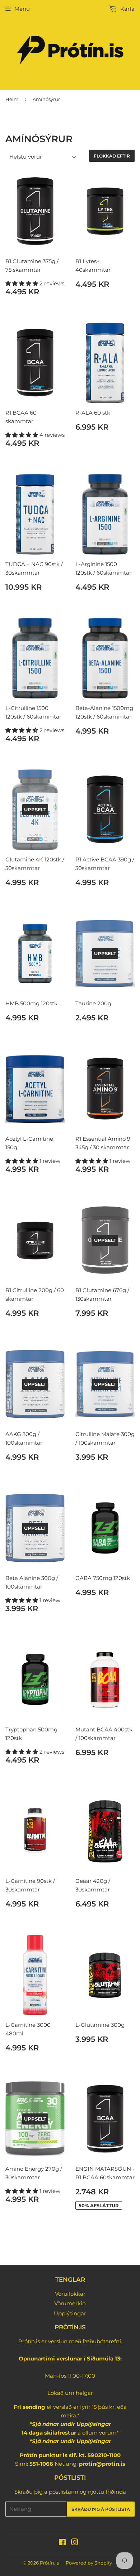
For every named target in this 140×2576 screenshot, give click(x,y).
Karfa (127, 9)
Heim (12, 99)
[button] (22, 283)
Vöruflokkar (70, 2294)
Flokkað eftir (112, 156)
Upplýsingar (70, 2313)
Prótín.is (49, 2563)
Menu (22, 9)
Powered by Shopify (89, 2563)
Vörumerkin (70, 2303)
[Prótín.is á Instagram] (75, 2543)
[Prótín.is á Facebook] (62, 2543)
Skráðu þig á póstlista (101, 2509)
